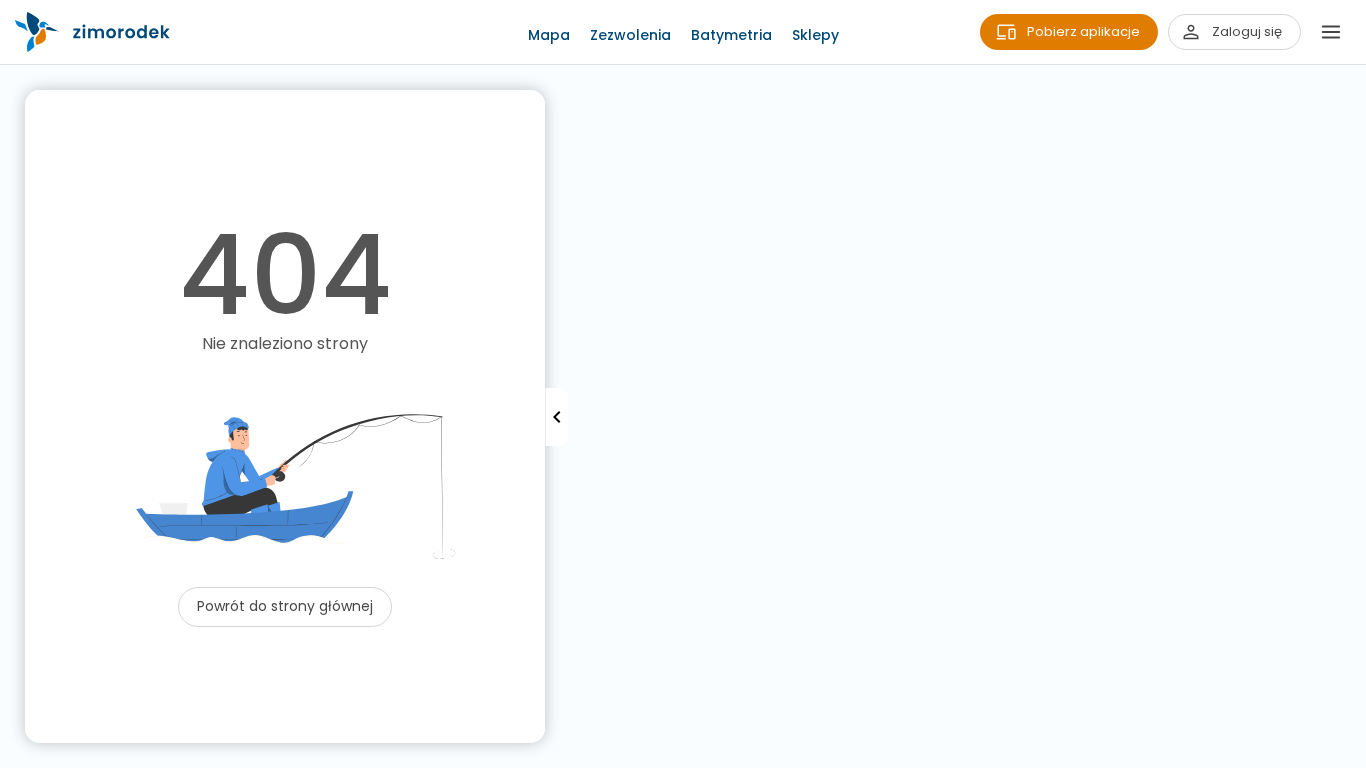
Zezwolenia (630, 35)
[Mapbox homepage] (12, 755)
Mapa (549, 35)
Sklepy (815, 35)
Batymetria (731, 35)
